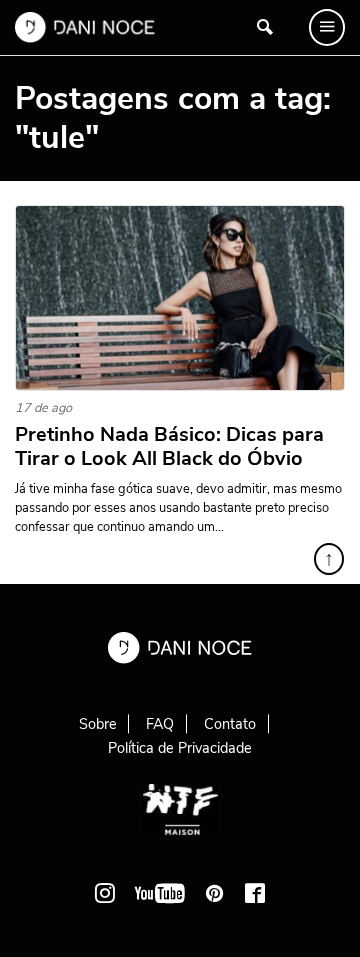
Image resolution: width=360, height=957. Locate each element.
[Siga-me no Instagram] (105, 893)
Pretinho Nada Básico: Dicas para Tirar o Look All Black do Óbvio (169, 447)
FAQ (160, 724)
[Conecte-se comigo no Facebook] (255, 893)
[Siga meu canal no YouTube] (160, 893)
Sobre (98, 724)
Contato (230, 724)
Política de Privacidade (180, 748)
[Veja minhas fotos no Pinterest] (215, 893)
